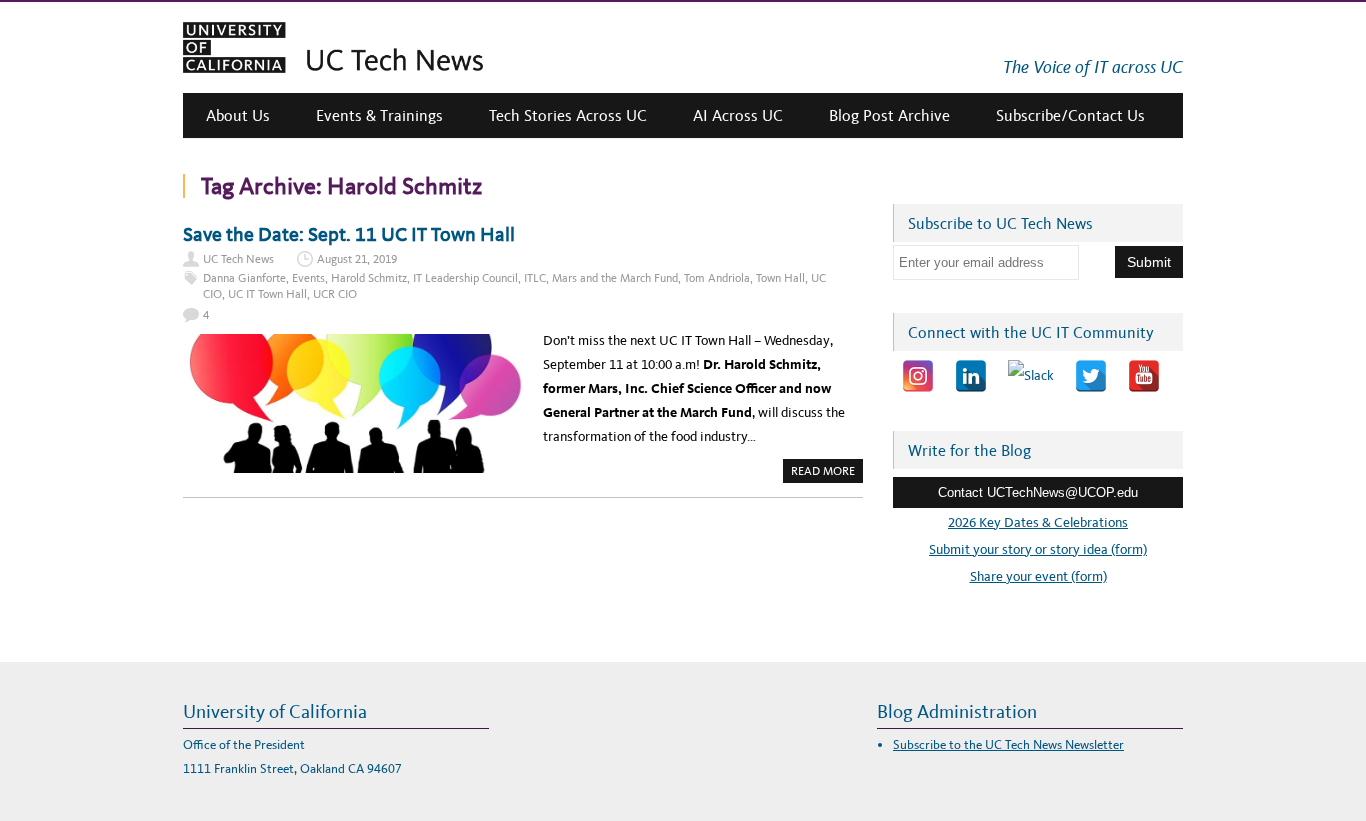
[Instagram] (918, 376)
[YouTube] (1144, 376)
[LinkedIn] (971, 376)
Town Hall (780, 278)
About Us (238, 115)
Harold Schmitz (369, 278)
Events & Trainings (379, 115)
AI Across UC (738, 115)
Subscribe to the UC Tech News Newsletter (1008, 744)
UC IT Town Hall (267, 294)
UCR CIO (335, 294)
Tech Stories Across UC (568, 115)
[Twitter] (1091, 376)
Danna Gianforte (244, 278)
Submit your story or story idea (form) (1038, 549)
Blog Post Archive (889, 115)
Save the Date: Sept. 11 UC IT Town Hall (349, 234)
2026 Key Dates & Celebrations (1038, 522)
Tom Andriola (717, 278)
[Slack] (1031, 376)
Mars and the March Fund (615, 278)
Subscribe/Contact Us (1070, 115)
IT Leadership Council (465, 278)
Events (308, 278)
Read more (827, 473)
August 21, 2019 (357, 259)
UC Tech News (238, 259)
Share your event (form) (1038, 576)
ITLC (535, 278)
